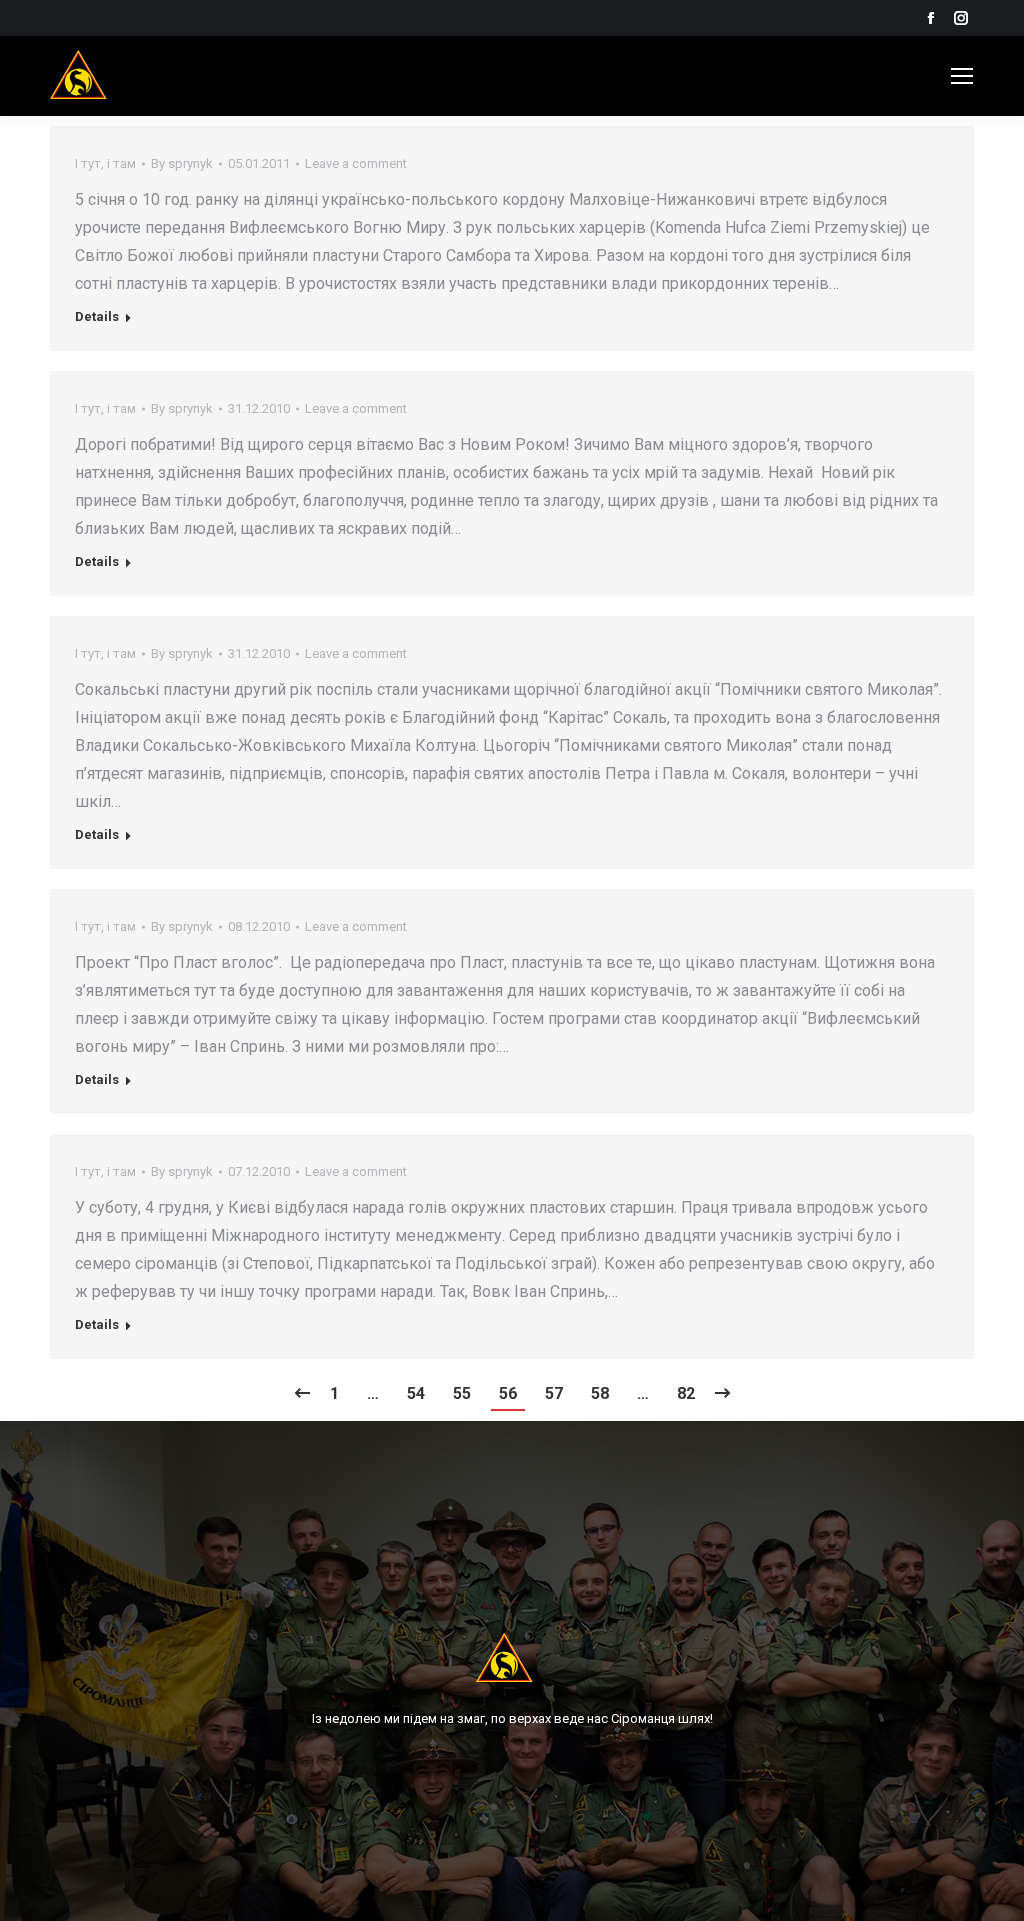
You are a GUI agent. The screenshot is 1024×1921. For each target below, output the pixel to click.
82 (686, 1393)
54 (416, 1393)
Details (97, 316)
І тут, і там (105, 163)
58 (600, 1393)
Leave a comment (356, 163)
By (182, 163)
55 (462, 1393)
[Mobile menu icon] (962, 76)
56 (508, 1393)
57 (554, 1393)
